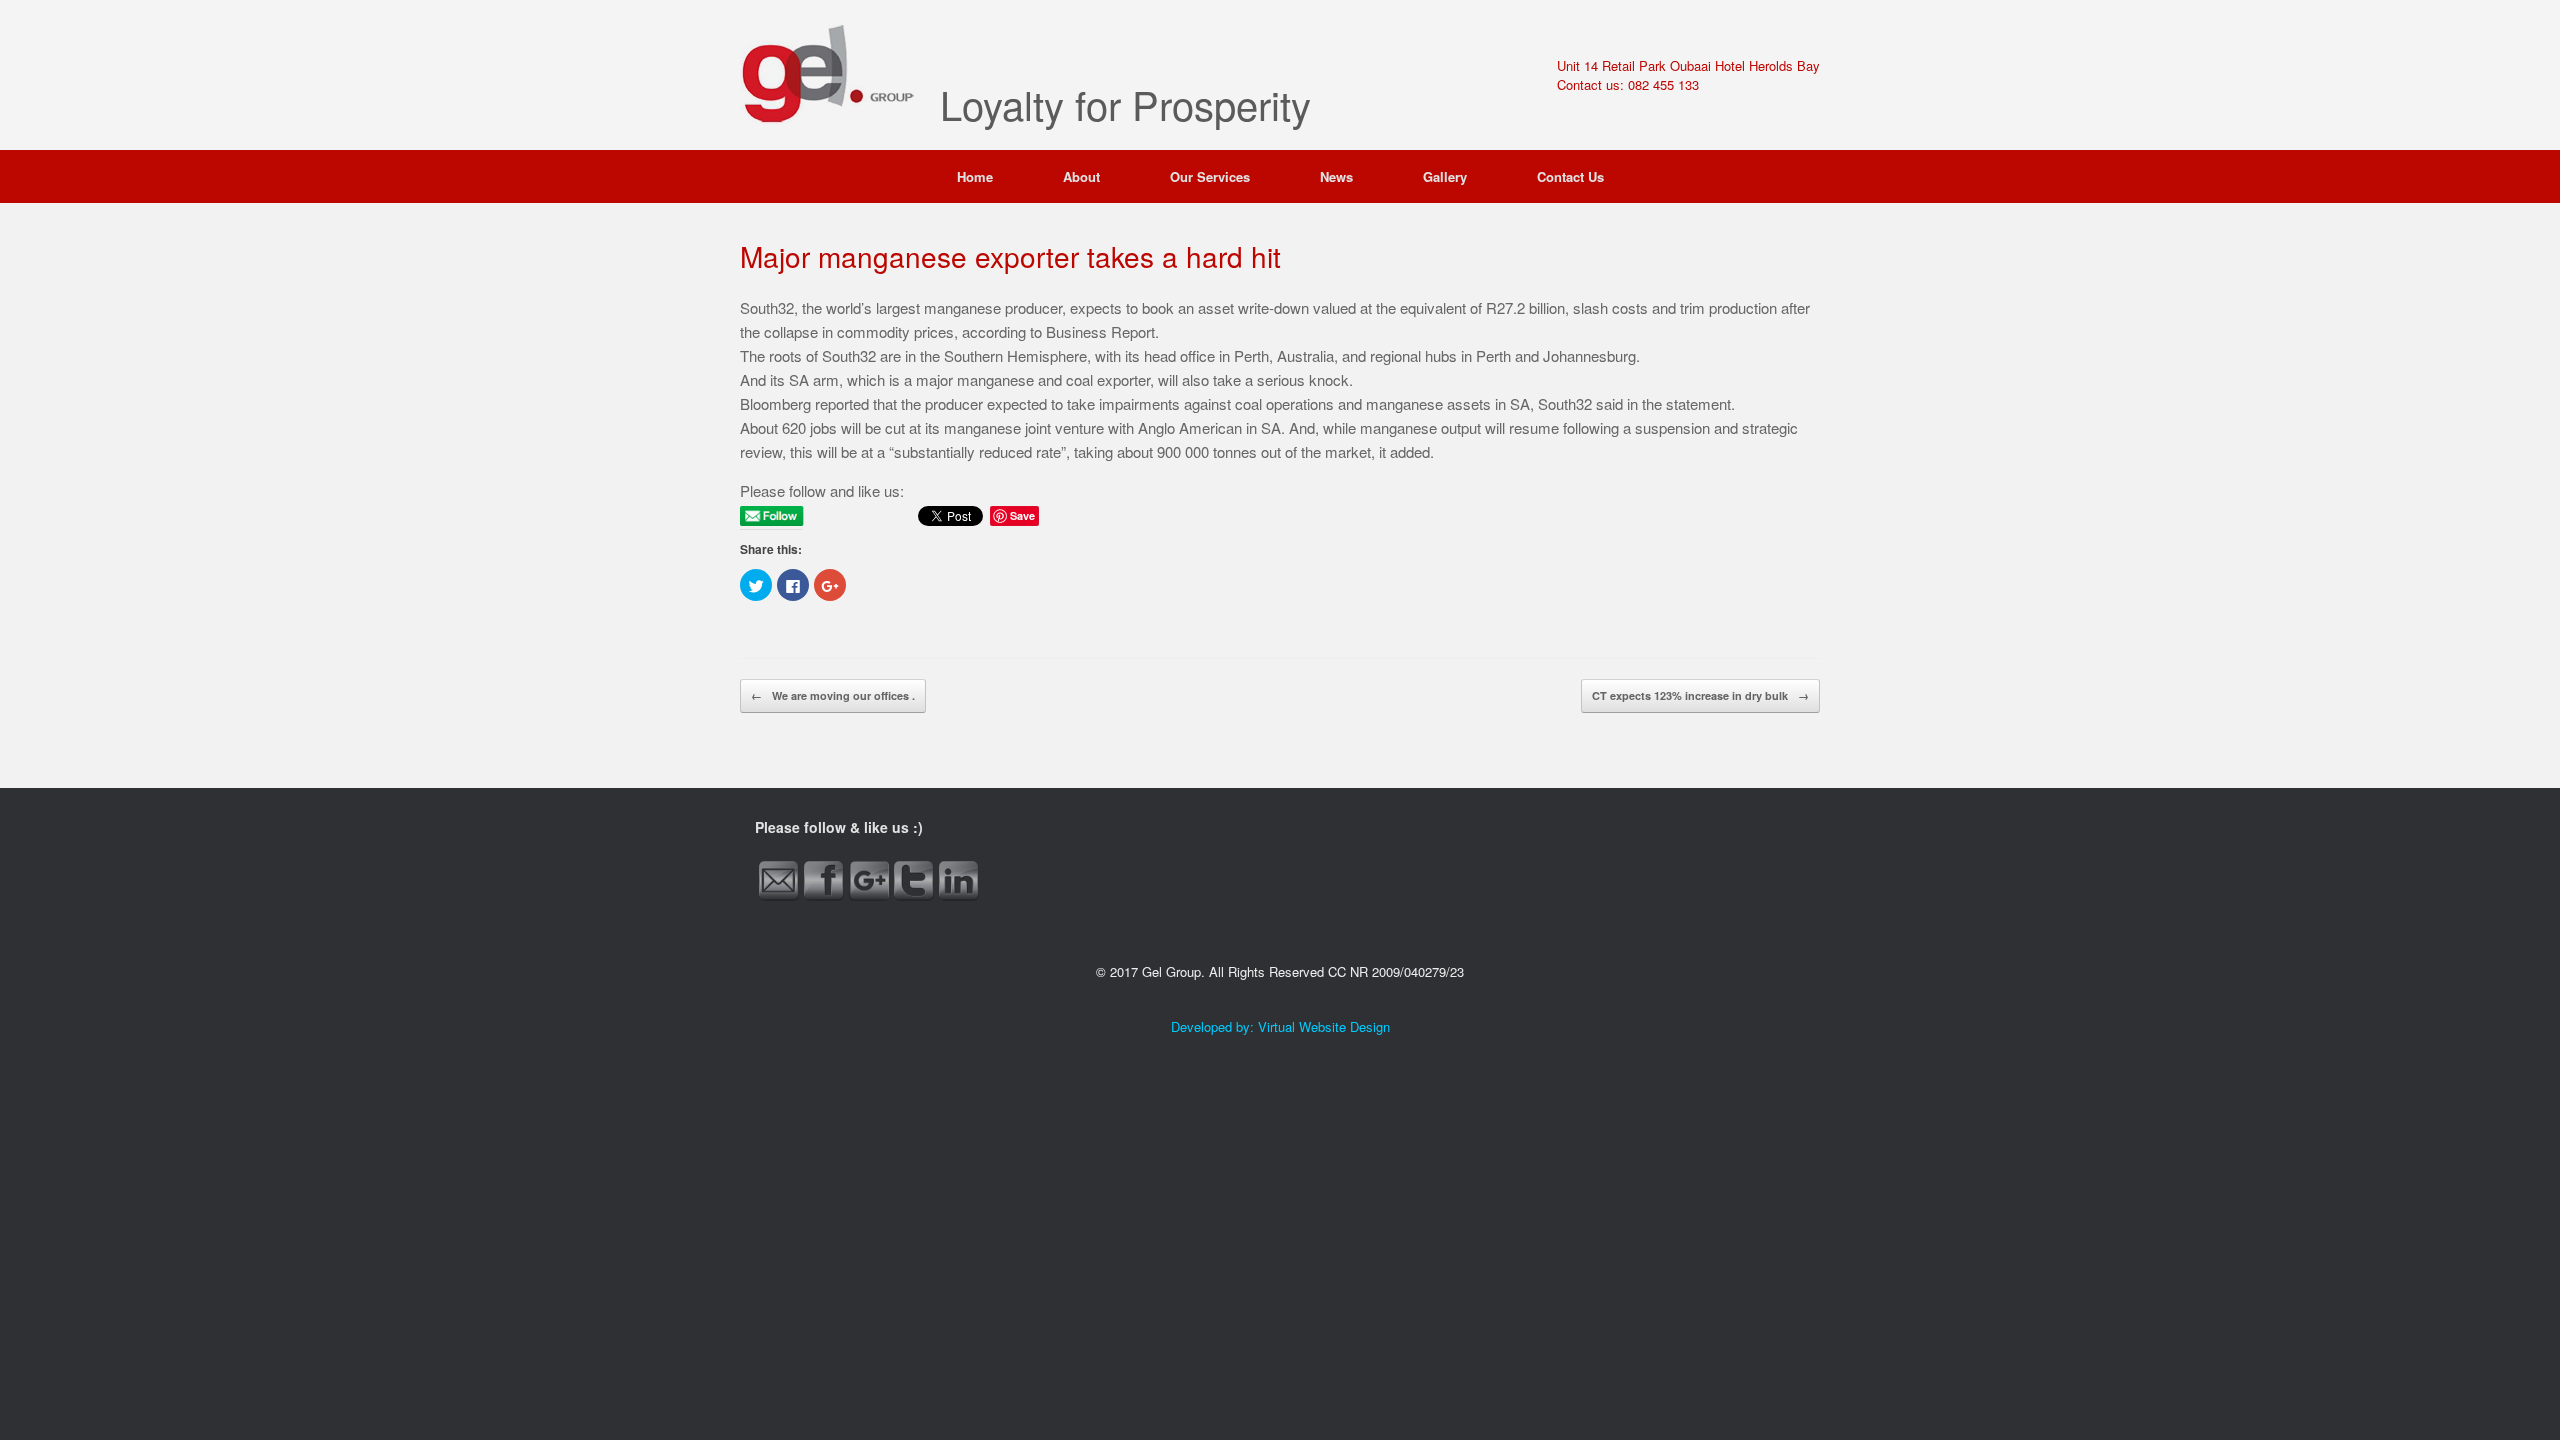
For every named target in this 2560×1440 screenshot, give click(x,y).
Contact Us (1570, 176)
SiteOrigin (1266, 1070)
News (1336, 176)
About (1081, 176)
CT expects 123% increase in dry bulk (1700, 695)
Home (975, 176)
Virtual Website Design (1324, 1026)
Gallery (1445, 176)
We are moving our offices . (833, 695)
